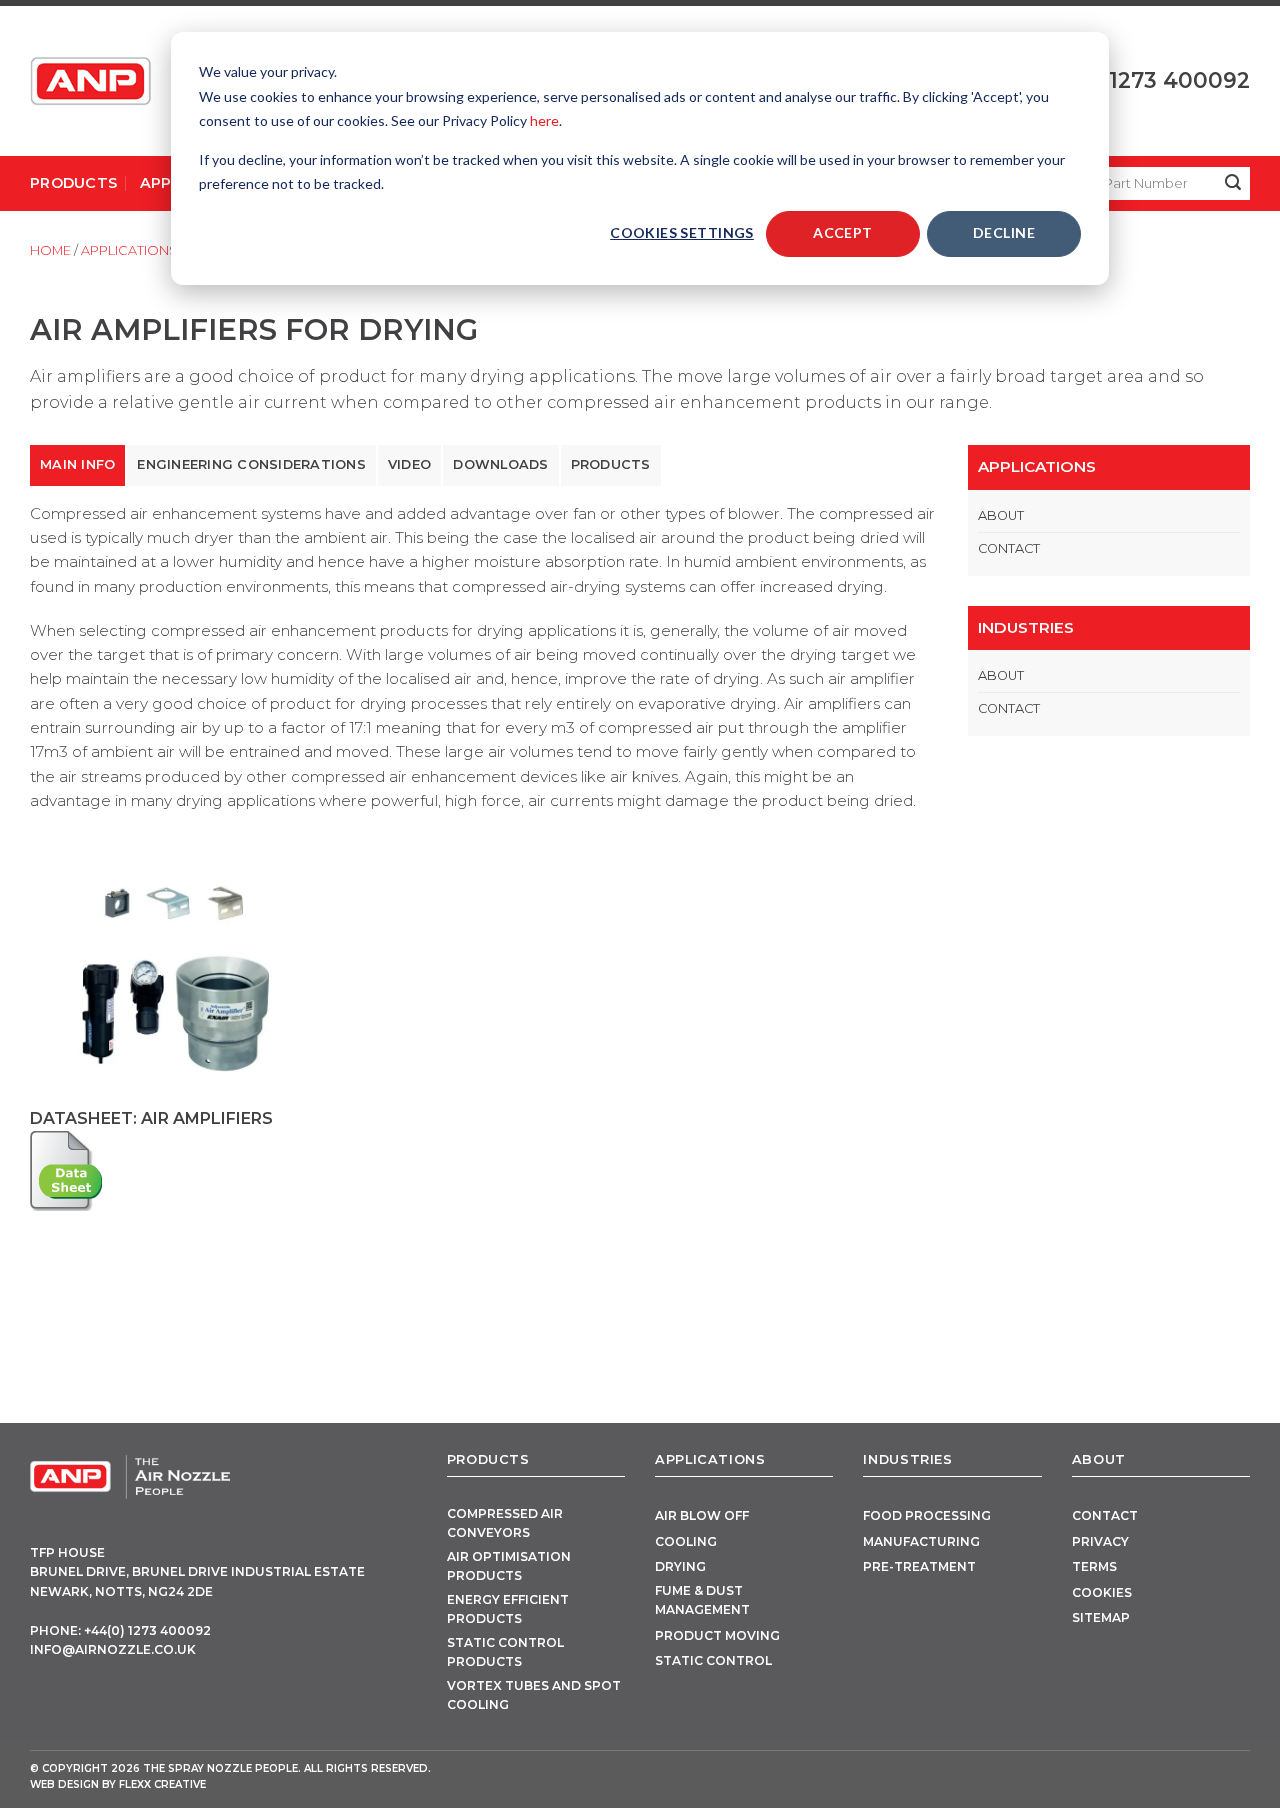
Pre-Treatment (919, 1566)
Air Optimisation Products (509, 1566)
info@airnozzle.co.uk (113, 1649)
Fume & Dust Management (702, 1600)
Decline (1004, 232)
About (1001, 515)
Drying (680, 1566)
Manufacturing (921, 1541)
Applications (129, 250)
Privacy (1100, 1541)
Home (50, 250)
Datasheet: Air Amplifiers (151, 1118)
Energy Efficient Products (508, 1609)
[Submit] (1233, 183)
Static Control (713, 1660)
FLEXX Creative (162, 1784)
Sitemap (1101, 1617)
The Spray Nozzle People (220, 1768)
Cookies (1102, 1592)
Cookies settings (682, 232)
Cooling (686, 1541)
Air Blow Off (702, 1515)
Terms (1094, 1566)
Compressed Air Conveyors (505, 1523)
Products (73, 183)
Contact (1009, 548)
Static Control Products (505, 1652)
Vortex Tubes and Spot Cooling (534, 1695)
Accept (843, 232)
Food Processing (927, 1515)
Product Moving (717, 1635)
